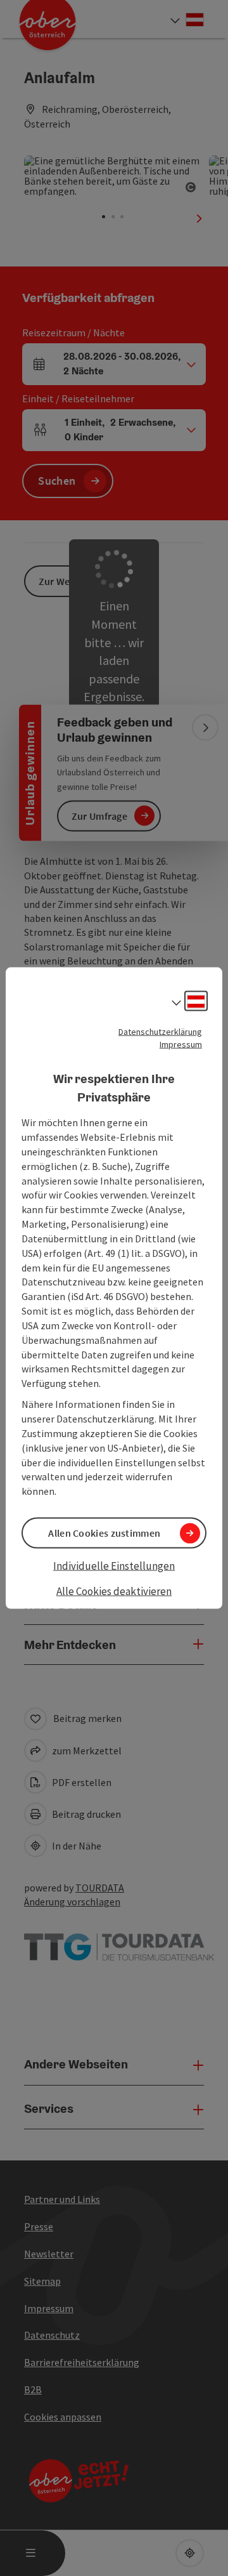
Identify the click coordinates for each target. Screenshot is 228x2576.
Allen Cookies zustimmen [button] (104, 1533)
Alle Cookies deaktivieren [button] (114, 1591)
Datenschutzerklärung (160, 1032)
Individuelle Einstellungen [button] (114, 1566)
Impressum (181, 1044)
